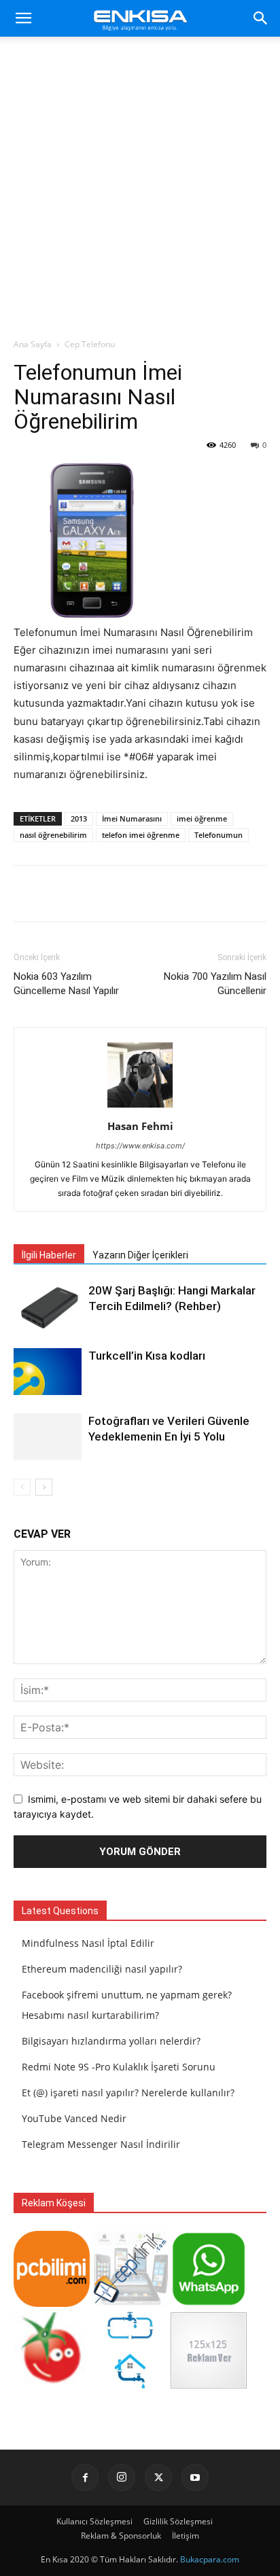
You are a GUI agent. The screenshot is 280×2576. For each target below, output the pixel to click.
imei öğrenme (202, 818)
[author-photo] (140, 1107)
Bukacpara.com (210, 2559)
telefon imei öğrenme (141, 835)
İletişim (186, 2536)
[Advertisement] (140, 191)
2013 (79, 818)
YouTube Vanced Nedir (74, 2118)
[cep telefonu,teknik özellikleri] (130, 2303)
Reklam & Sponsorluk (121, 2536)
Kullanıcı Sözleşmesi (94, 2521)
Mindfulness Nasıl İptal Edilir (88, 1943)
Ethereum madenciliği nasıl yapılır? (102, 1969)
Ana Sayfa (33, 344)
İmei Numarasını (132, 818)
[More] (168, 894)
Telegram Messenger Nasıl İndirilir (101, 2144)
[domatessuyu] (52, 2385)
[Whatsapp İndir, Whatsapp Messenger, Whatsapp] (209, 2303)
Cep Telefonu (90, 344)
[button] (23, 18)
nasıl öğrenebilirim (53, 835)
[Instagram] (122, 2477)
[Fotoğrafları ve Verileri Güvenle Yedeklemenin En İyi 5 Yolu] (48, 1437)
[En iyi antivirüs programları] (52, 2303)
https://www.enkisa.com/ (140, 1146)
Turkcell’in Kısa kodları (147, 1356)
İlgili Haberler (49, 1255)
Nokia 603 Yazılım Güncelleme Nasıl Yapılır (66, 984)
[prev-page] (22, 1487)
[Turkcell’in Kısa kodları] (48, 1372)
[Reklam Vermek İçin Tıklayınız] (209, 2385)
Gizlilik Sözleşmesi (178, 2521)
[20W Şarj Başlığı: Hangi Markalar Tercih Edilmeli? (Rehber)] (48, 1306)
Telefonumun (218, 835)
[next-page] (44, 1487)
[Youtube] (195, 2477)
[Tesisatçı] (130, 2385)
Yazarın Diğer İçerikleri (140, 1255)
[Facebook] (85, 2477)
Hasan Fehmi (140, 1126)
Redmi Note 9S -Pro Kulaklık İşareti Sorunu (119, 2067)
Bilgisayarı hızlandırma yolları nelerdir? (111, 2041)
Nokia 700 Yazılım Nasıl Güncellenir (215, 984)
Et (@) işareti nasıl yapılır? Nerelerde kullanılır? (128, 2093)
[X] (158, 2477)
